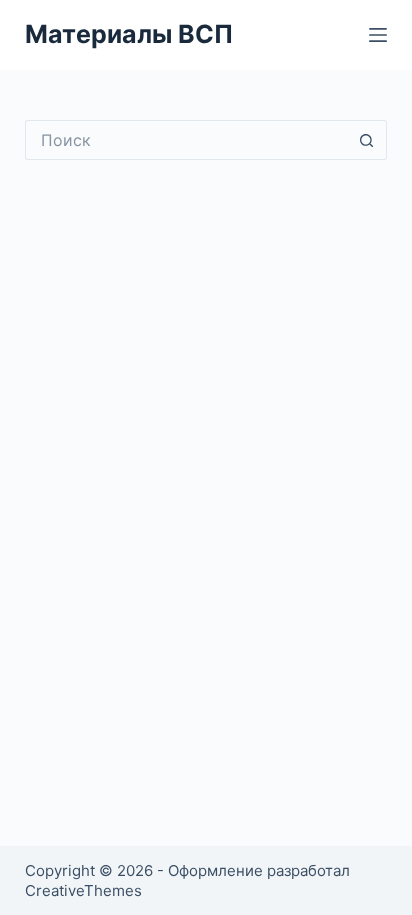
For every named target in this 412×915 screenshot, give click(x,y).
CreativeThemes (83, 890)
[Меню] (378, 35)
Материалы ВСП (129, 34)
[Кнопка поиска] (367, 140)
